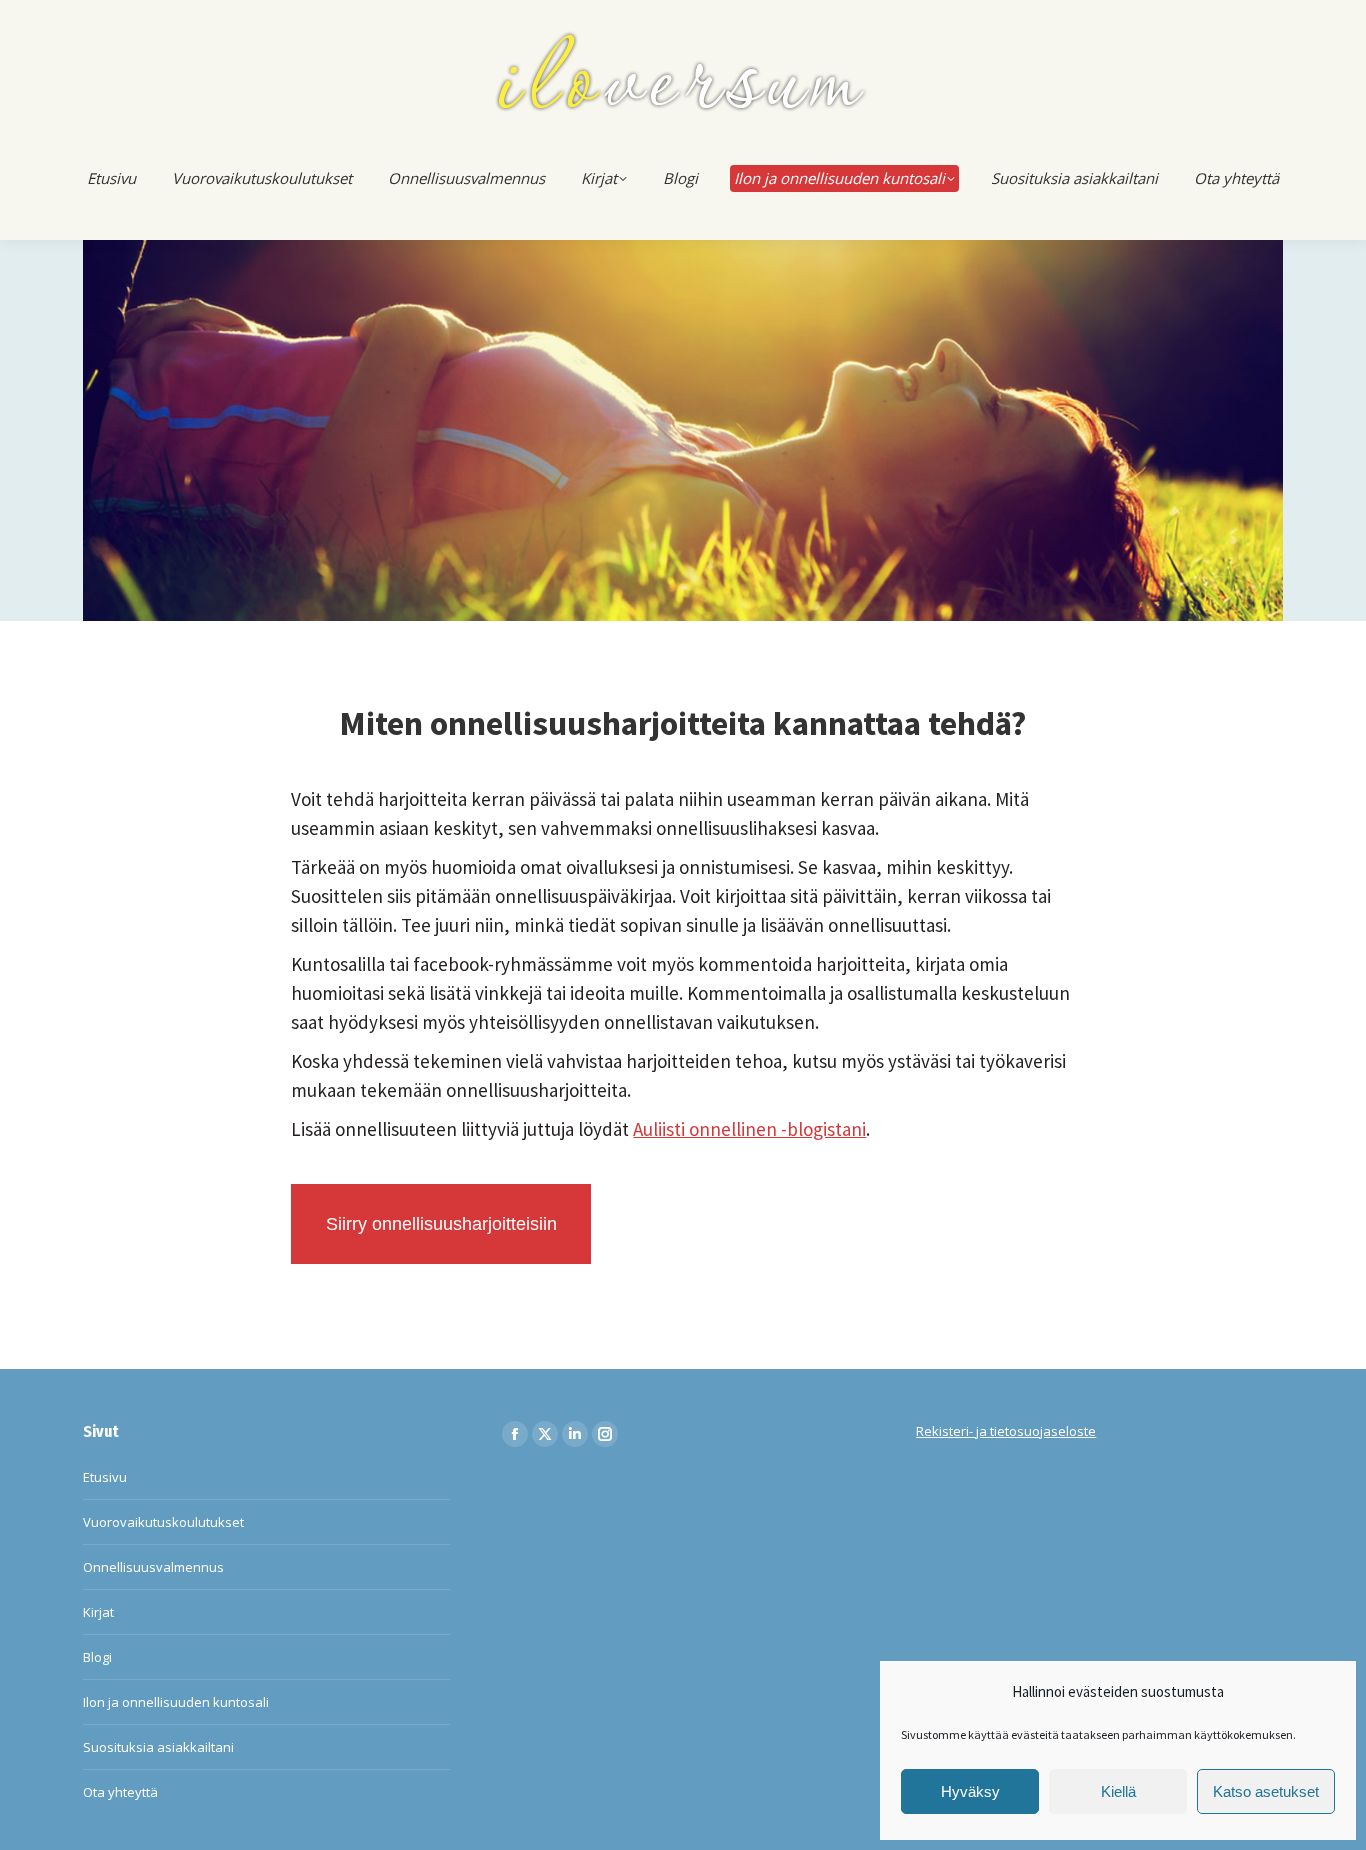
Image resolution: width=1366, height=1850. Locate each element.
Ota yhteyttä (120, 1792)
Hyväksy (970, 1791)
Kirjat (98, 1612)
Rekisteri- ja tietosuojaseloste (1006, 1431)
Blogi (97, 1657)
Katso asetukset (1266, 1791)
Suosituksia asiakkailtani (158, 1747)
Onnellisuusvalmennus (153, 1567)
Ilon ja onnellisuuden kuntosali (176, 1702)
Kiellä (1118, 1791)
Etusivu (105, 1477)
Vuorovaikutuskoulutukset (163, 1522)
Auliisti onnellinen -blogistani (749, 1129)
